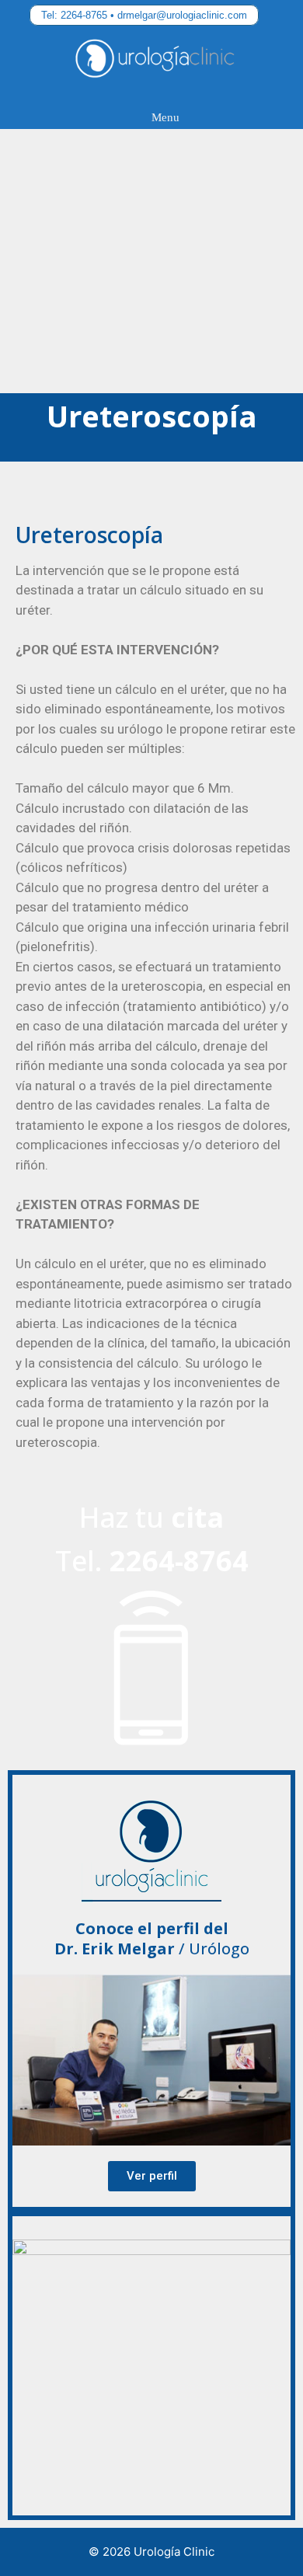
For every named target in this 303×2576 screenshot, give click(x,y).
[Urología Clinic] (155, 63)
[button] (152, 2176)
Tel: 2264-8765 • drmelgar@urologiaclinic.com (144, 15)
